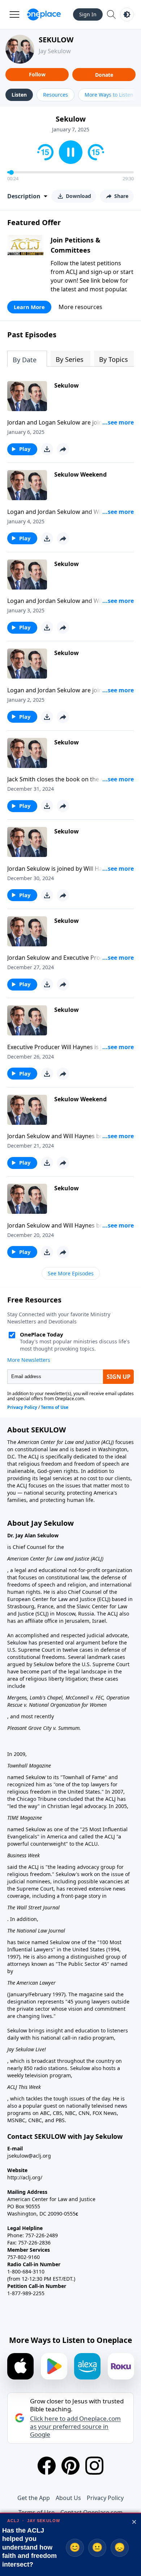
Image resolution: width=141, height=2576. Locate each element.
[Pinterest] (70, 2466)
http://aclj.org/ (25, 2177)
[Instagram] (94, 2466)
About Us (68, 2498)
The (12, 1442)
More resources (80, 307)
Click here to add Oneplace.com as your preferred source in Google (75, 2427)
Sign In (88, 14)
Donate (104, 75)
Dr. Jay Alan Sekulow (33, 1535)
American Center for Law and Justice (59, 1442)
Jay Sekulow (55, 51)
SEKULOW (56, 40)
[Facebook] (47, 2466)
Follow (37, 74)
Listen (19, 95)
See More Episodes (71, 1273)
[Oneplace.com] (44, 14)
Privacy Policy (105, 2498)
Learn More (29, 307)
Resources (55, 95)
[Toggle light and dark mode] (127, 14)
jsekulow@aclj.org (29, 2156)
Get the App (34, 2498)
